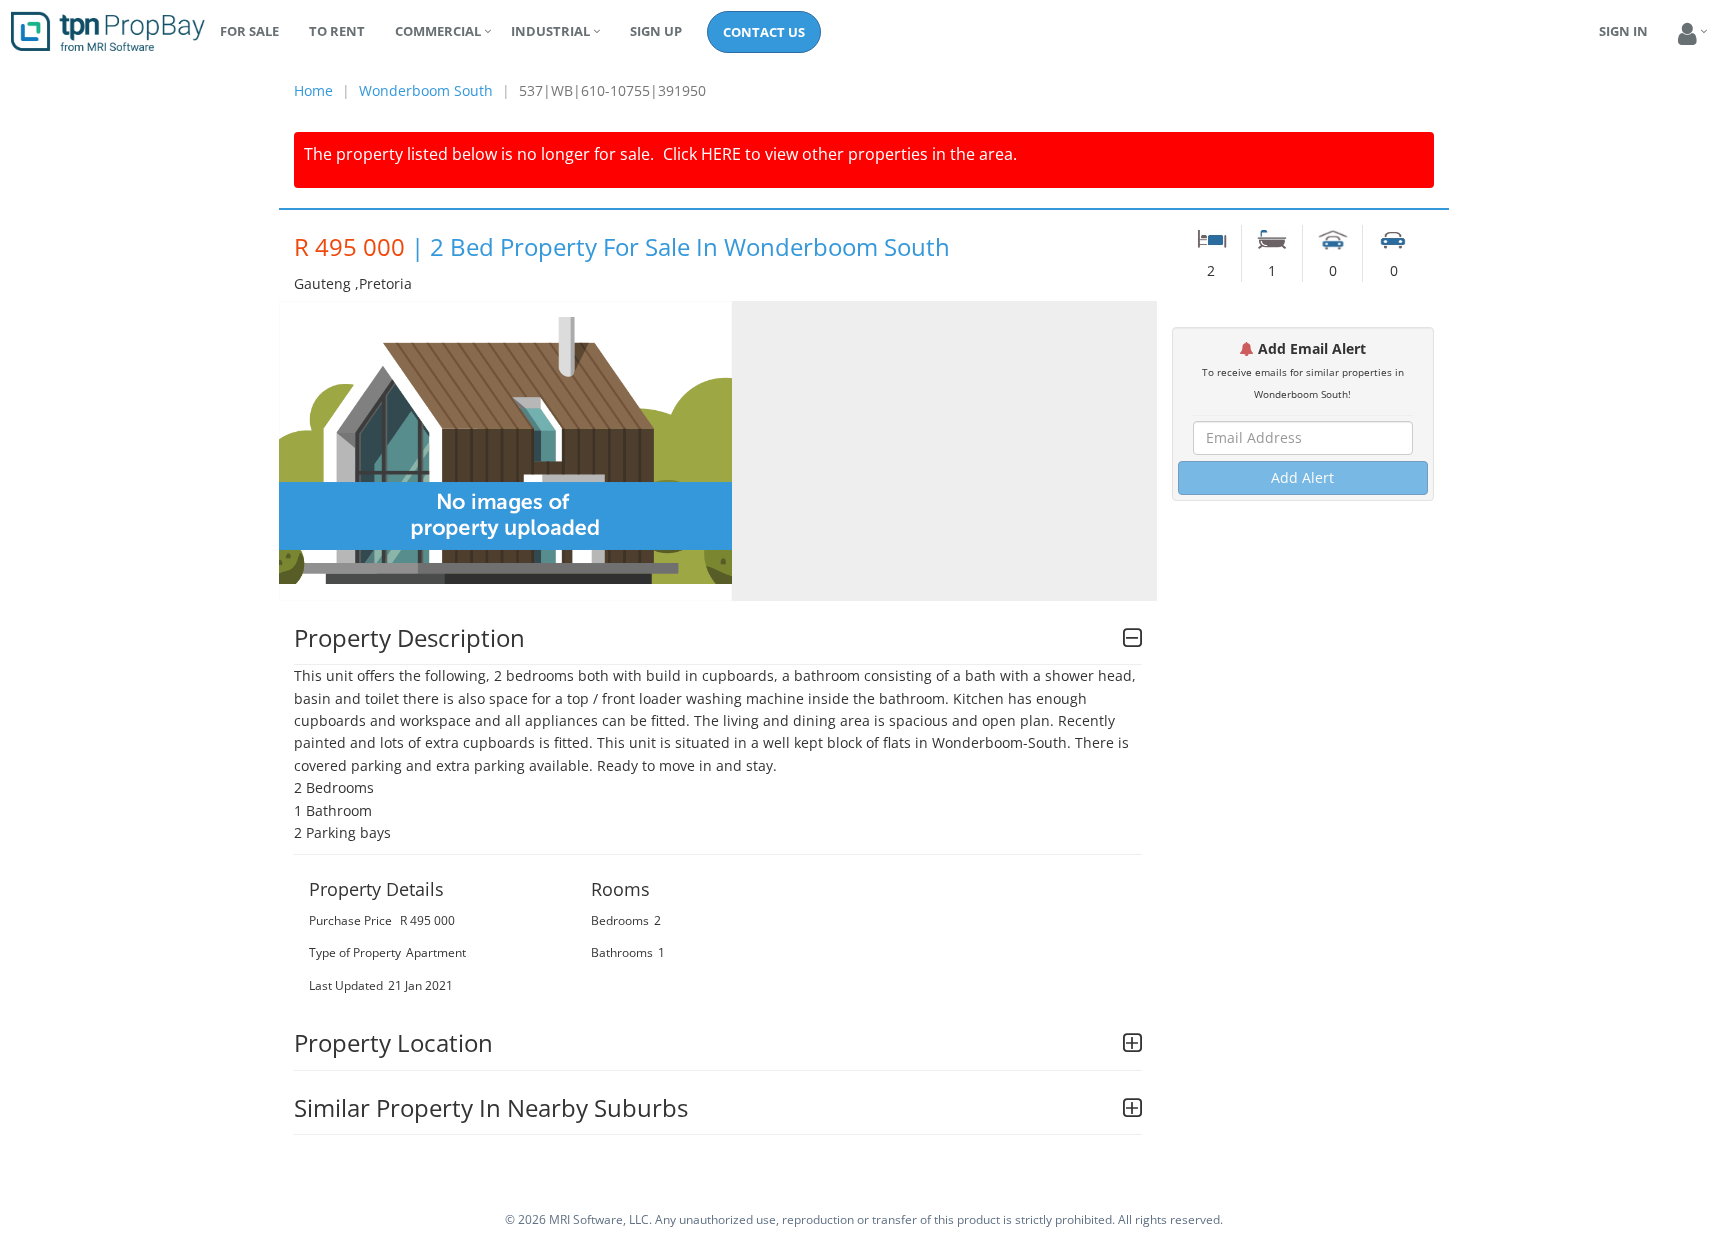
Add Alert (1302, 477)
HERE (721, 154)
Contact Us (764, 32)
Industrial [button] (550, 31)
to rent (337, 31)
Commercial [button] (438, 31)
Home (313, 90)
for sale (249, 31)
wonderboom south (426, 90)
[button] (1687, 34)
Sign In (1623, 31)
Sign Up (656, 31)
